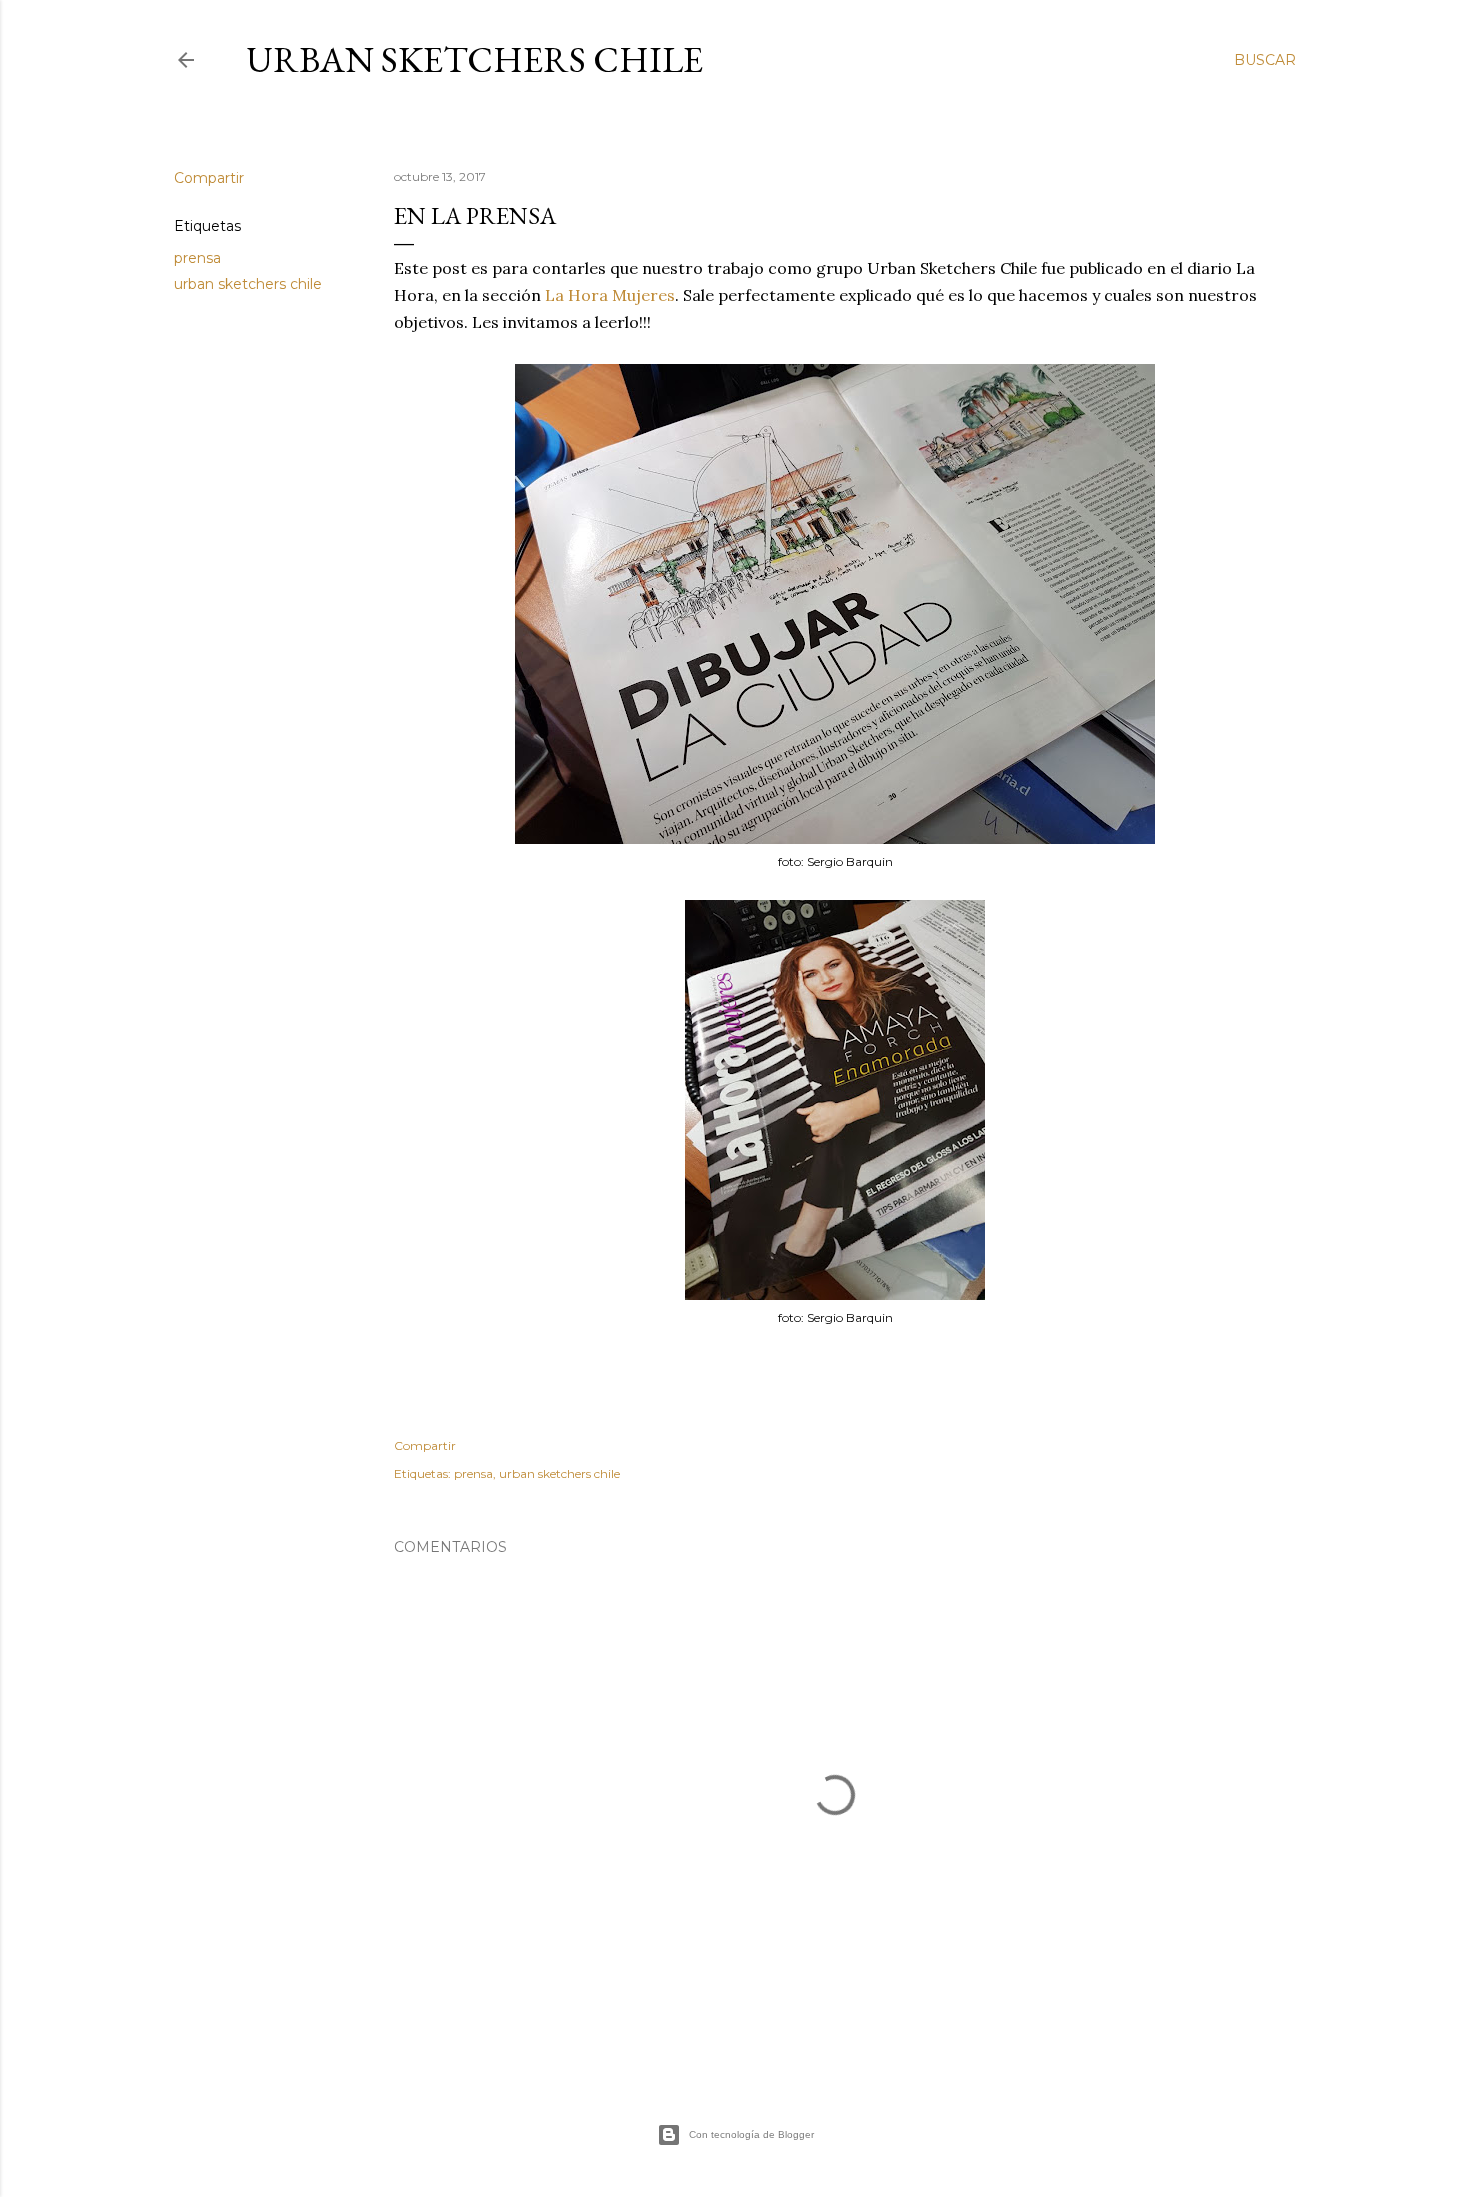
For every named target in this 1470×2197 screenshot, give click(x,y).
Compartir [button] (209, 178)
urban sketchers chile (248, 284)
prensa (197, 258)
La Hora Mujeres (610, 295)
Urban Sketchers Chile (474, 59)
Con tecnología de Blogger (751, 2134)
